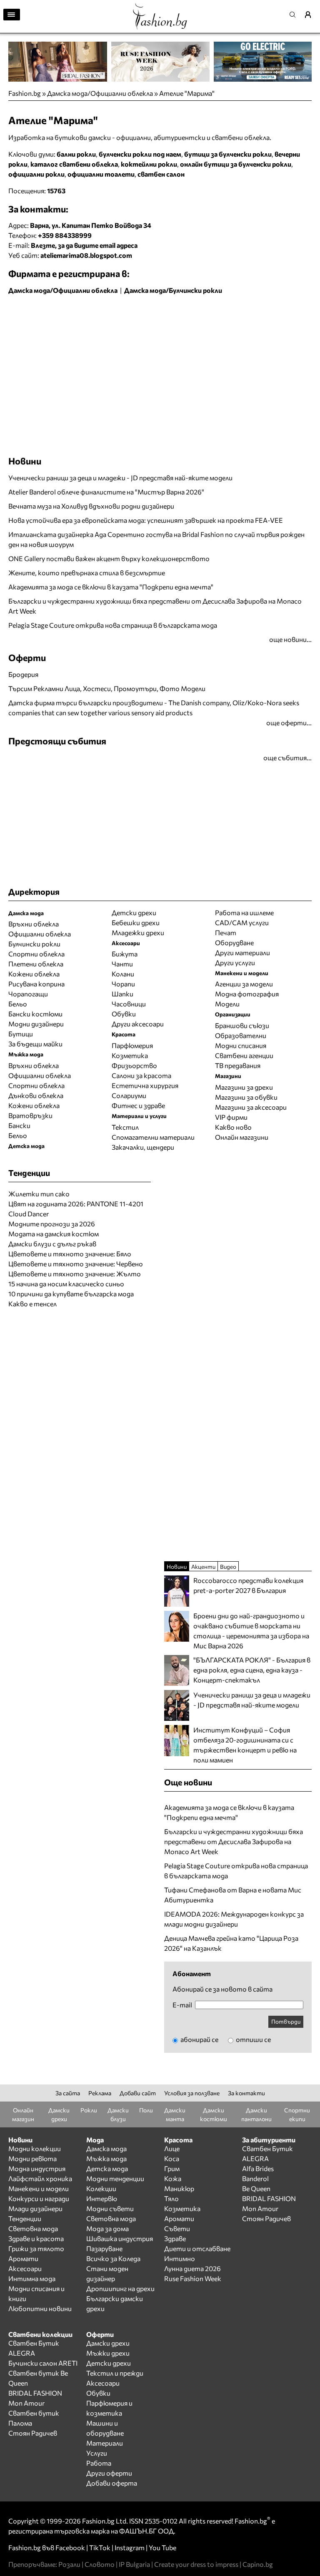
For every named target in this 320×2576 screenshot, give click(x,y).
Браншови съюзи (242, 1025)
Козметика (130, 1055)
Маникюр (179, 2188)
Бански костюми (35, 1014)
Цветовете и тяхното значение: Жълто (75, 1274)
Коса (172, 2158)
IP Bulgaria (134, 2564)
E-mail (182, 2005)
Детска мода (107, 2168)
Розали (69, 2564)
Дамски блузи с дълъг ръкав (52, 1244)
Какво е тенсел (32, 1304)
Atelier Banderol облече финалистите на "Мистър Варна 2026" (106, 492)
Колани (123, 974)
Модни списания (241, 1045)
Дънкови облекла (36, 1095)
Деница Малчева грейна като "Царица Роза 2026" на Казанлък (231, 1943)
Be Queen (256, 2188)
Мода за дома (107, 2228)
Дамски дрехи (108, 2343)
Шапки (122, 994)
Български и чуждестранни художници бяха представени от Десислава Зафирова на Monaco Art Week (155, 606)
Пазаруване (104, 2248)
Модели (227, 1004)
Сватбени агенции (244, 1055)
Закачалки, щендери (143, 1147)
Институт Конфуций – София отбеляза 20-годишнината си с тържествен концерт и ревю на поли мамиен (245, 1745)
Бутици (21, 1034)
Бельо (18, 1004)
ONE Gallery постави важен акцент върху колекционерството (109, 558)
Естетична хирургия (145, 1085)
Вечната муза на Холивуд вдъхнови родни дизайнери (91, 506)
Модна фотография (247, 994)
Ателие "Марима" (187, 93)
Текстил (125, 1127)
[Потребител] (311, 15)
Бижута (125, 954)
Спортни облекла (36, 954)
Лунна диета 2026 (192, 2268)
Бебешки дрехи (136, 922)
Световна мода (33, 2228)
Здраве (175, 2238)
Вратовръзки (30, 1115)
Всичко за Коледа (113, 2258)
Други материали (242, 952)
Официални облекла (40, 934)
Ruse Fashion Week (193, 2278)
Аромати (23, 2258)
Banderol (255, 2178)
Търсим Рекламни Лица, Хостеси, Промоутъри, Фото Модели (107, 688)
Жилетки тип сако (39, 1194)
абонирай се (199, 2039)
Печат (226, 932)
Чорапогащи (28, 994)
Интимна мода (32, 2278)
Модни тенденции (115, 2178)
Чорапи (123, 984)
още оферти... (289, 723)
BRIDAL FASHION (269, 2198)
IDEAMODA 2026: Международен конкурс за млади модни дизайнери (234, 1919)
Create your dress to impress (196, 2564)
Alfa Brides (258, 2168)
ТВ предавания (238, 1065)
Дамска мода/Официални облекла (100, 93)
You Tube (162, 2547)
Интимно (180, 2258)
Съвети (177, 2228)
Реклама (100, 2093)
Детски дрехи (134, 912)
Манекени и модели (39, 2188)
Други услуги (235, 962)
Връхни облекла (34, 924)
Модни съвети (110, 2208)
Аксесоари (25, 2268)
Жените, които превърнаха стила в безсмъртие (87, 573)
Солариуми (129, 1095)
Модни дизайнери (36, 1024)
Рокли (89, 2110)
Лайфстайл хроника (40, 2178)
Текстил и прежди (115, 2373)
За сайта (68, 2093)
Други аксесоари (138, 1024)
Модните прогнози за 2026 (52, 1224)
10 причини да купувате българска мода (71, 1294)
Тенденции (25, 2218)
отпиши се (253, 2039)
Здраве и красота (36, 2238)
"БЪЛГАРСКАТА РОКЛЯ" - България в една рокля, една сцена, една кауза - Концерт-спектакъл (252, 1670)
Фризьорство (134, 1065)
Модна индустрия (37, 2168)
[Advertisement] (106, 316)
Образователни (241, 1035)
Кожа (173, 2178)
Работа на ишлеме (244, 912)
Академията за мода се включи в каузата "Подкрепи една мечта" (111, 587)
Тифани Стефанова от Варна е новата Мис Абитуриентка (233, 1895)
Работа (99, 2463)
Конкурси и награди (39, 2198)
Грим (172, 2168)
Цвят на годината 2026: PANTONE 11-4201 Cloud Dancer (76, 1209)
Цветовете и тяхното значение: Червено (76, 1264)
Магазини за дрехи (244, 1087)
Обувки (124, 1014)
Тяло (171, 2198)
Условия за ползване (192, 2093)
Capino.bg (258, 2564)
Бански (19, 1125)
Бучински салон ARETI (43, 2363)
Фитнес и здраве (138, 1105)
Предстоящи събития (57, 741)
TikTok (100, 2547)
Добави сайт (138, 2093)
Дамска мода (106, 2148)
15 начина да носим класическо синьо (66, 1284)
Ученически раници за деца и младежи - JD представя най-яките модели (120, 478)
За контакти (246, 2093)
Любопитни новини (40, 2308)
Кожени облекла (34, 974)
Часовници (129, 1004)
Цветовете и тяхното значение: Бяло (70, 1254)
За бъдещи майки (35, 1044)
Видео (228, 1566)
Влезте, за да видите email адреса (84, 245)
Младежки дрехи (138, 932)
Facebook (70, 2547)
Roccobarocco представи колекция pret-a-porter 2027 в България (248, 1585)
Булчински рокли (34, 944)
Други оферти (109, 2473)
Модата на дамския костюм (54, 1234)
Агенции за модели (244, 984)
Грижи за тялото (36, 2248)
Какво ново (233, 1127)
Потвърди (286, 2021)
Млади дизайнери (35, 2208)
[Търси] (295, 15)
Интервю (102, 2198)
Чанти (122, 964)
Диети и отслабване (197, 2248)
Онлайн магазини (242, 1137)
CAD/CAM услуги (242, 922)
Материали (105, 2443)
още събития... (287, 758)
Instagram (130, 2547)
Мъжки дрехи (108, 2353)
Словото (100, 2564)
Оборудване (234, 942)
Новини (25, 461)
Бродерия (23, 674)
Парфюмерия (132, 1045)
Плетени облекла (36, 964)
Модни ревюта (32, 2158)
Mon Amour (260, 2208)
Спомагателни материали (153, 1137)
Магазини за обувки (246, 1097)
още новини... (290, 639)
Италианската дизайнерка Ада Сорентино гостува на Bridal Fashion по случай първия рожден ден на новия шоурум (156, 539)
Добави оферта (112, 2483)
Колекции (101, 2188)
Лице (172, 2148)
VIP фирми (231, 1117)
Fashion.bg (25, 93)
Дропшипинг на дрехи (120, 2288)
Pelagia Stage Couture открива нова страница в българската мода (113, 625)
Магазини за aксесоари (251, 1107)
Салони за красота (141, 1075)
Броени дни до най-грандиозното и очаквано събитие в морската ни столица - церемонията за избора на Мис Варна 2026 (251, 1631)
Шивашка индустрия (120, 2238)
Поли (146, 2110)
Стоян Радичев (266, 2218)
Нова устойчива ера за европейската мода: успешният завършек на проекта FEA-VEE (146, 520)
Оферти (27, 657)
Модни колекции (35, 2148)
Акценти (203, 1566)
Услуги (97, 2453)
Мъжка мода (106, 2158)
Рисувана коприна (36, 984)
